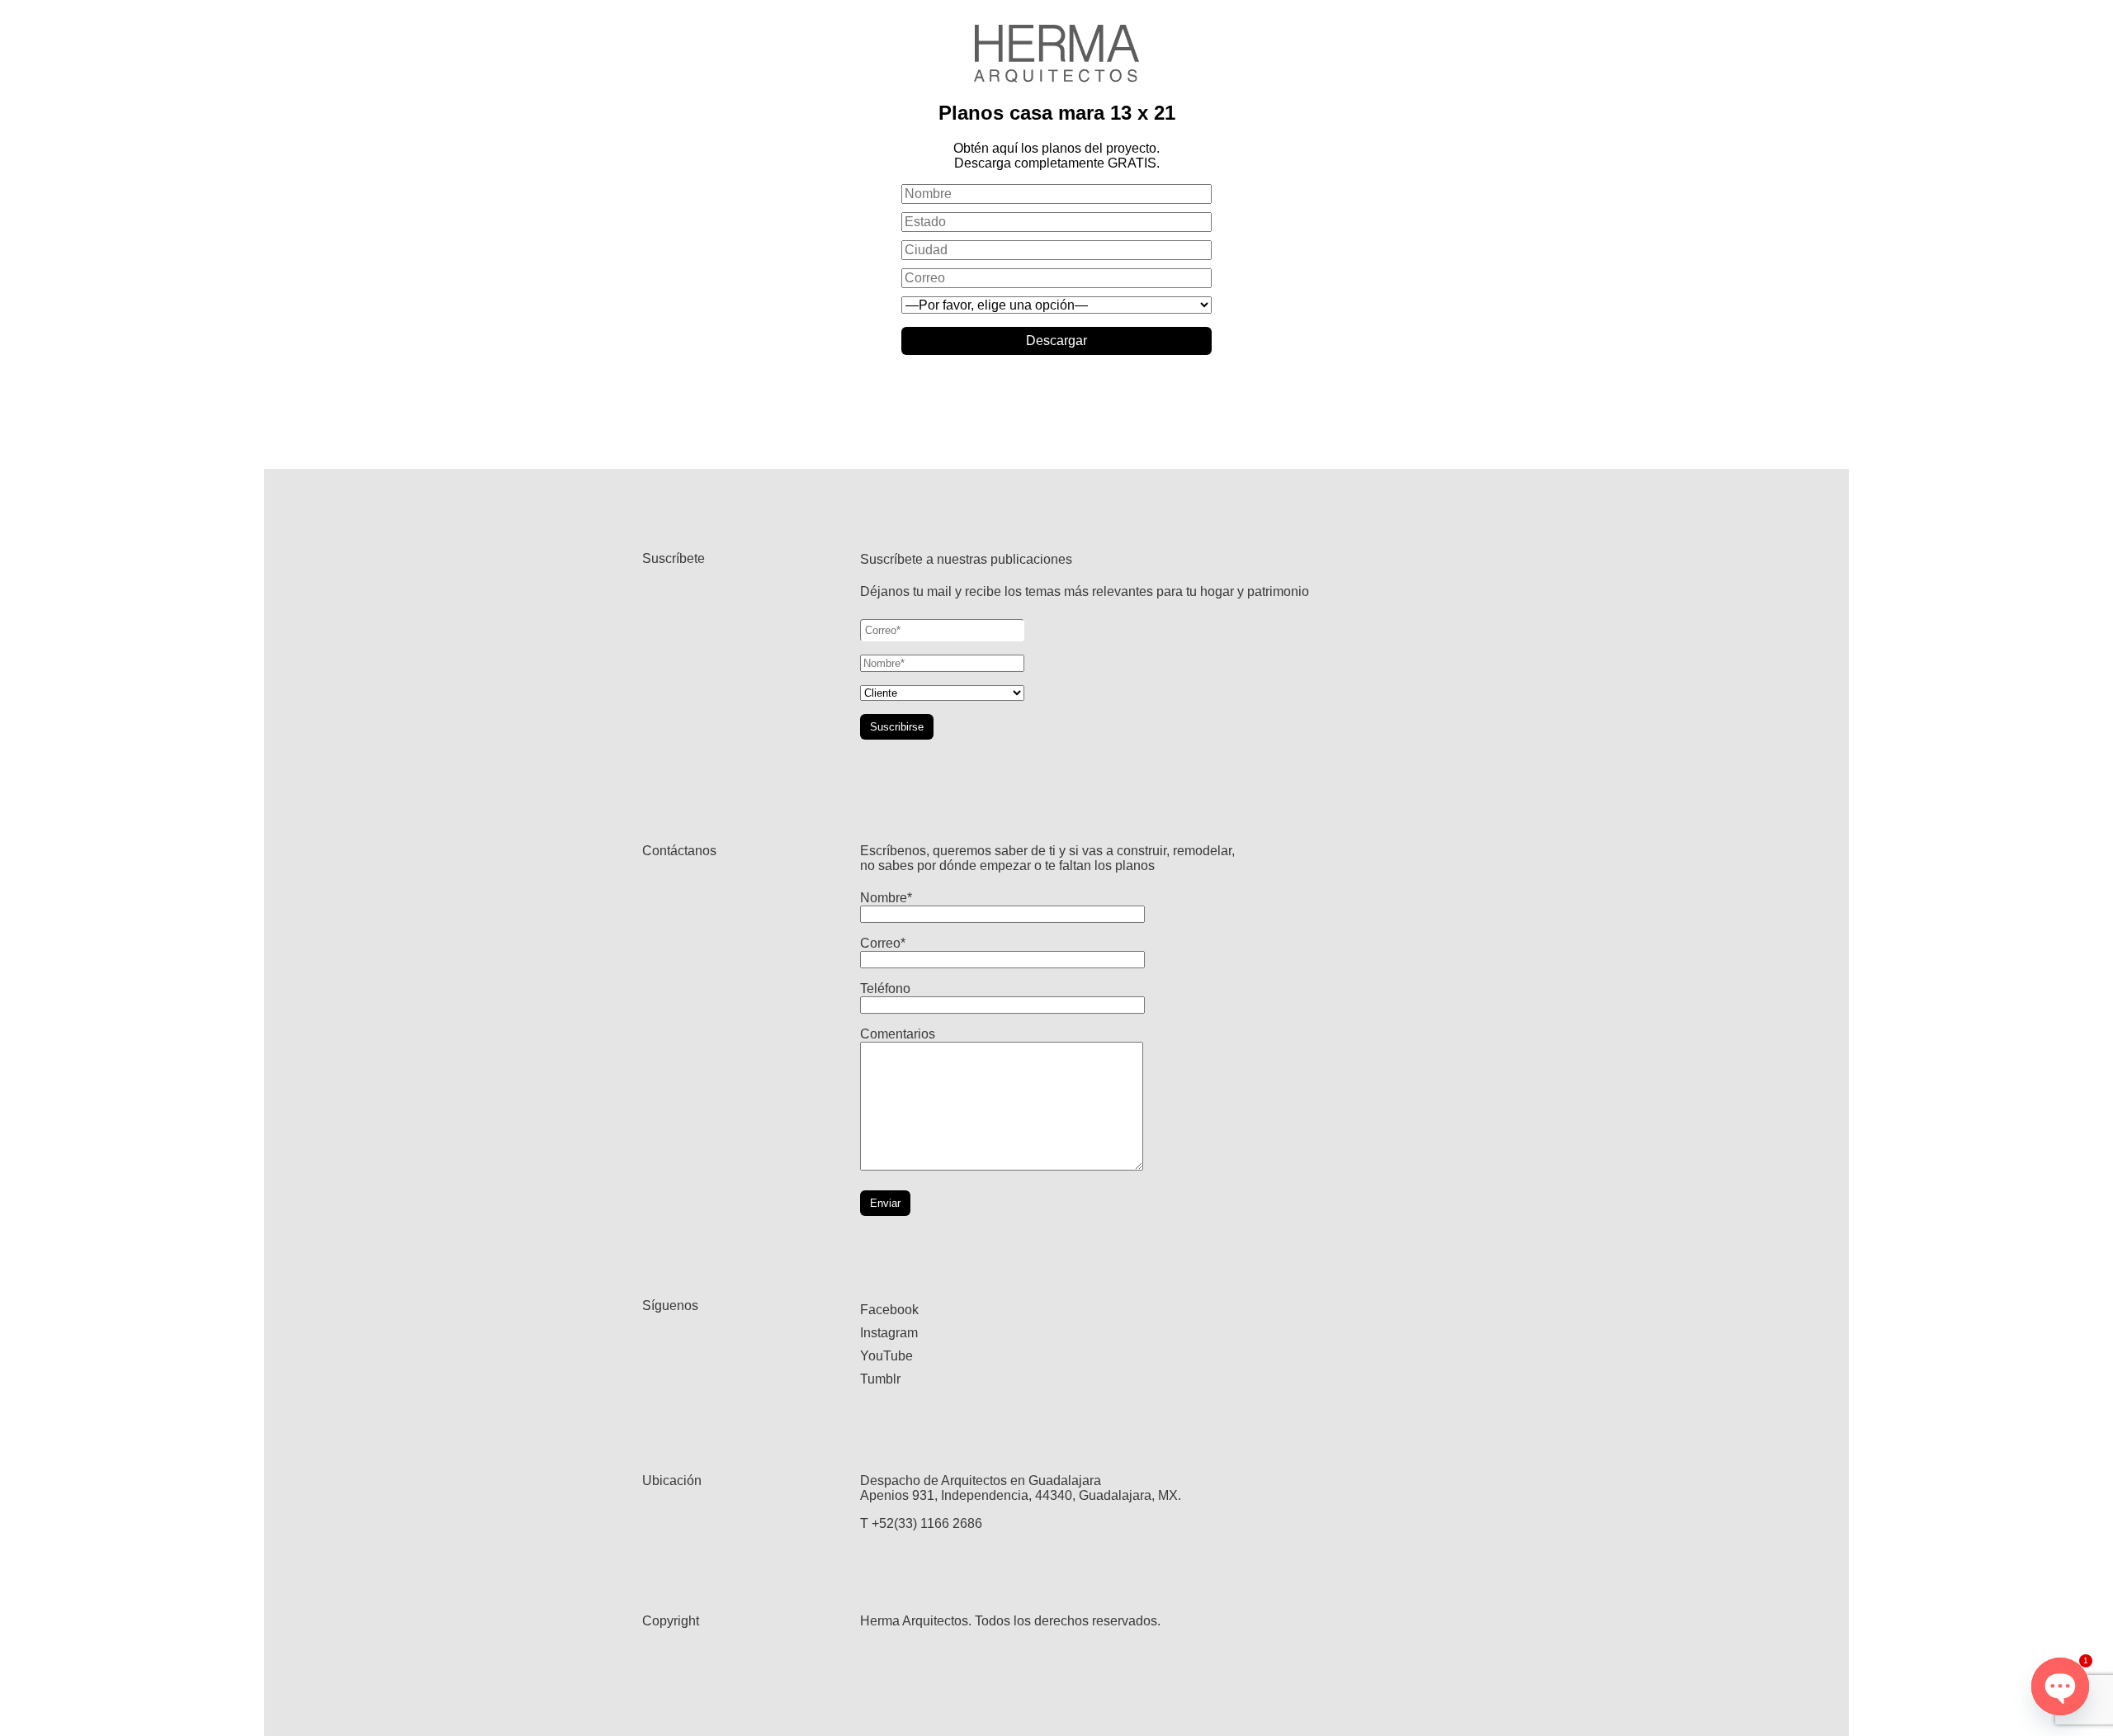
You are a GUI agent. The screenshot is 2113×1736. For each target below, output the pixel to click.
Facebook (889, 1310)
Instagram (889, 1333)
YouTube (886, 1356)
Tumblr (880, 1379)
